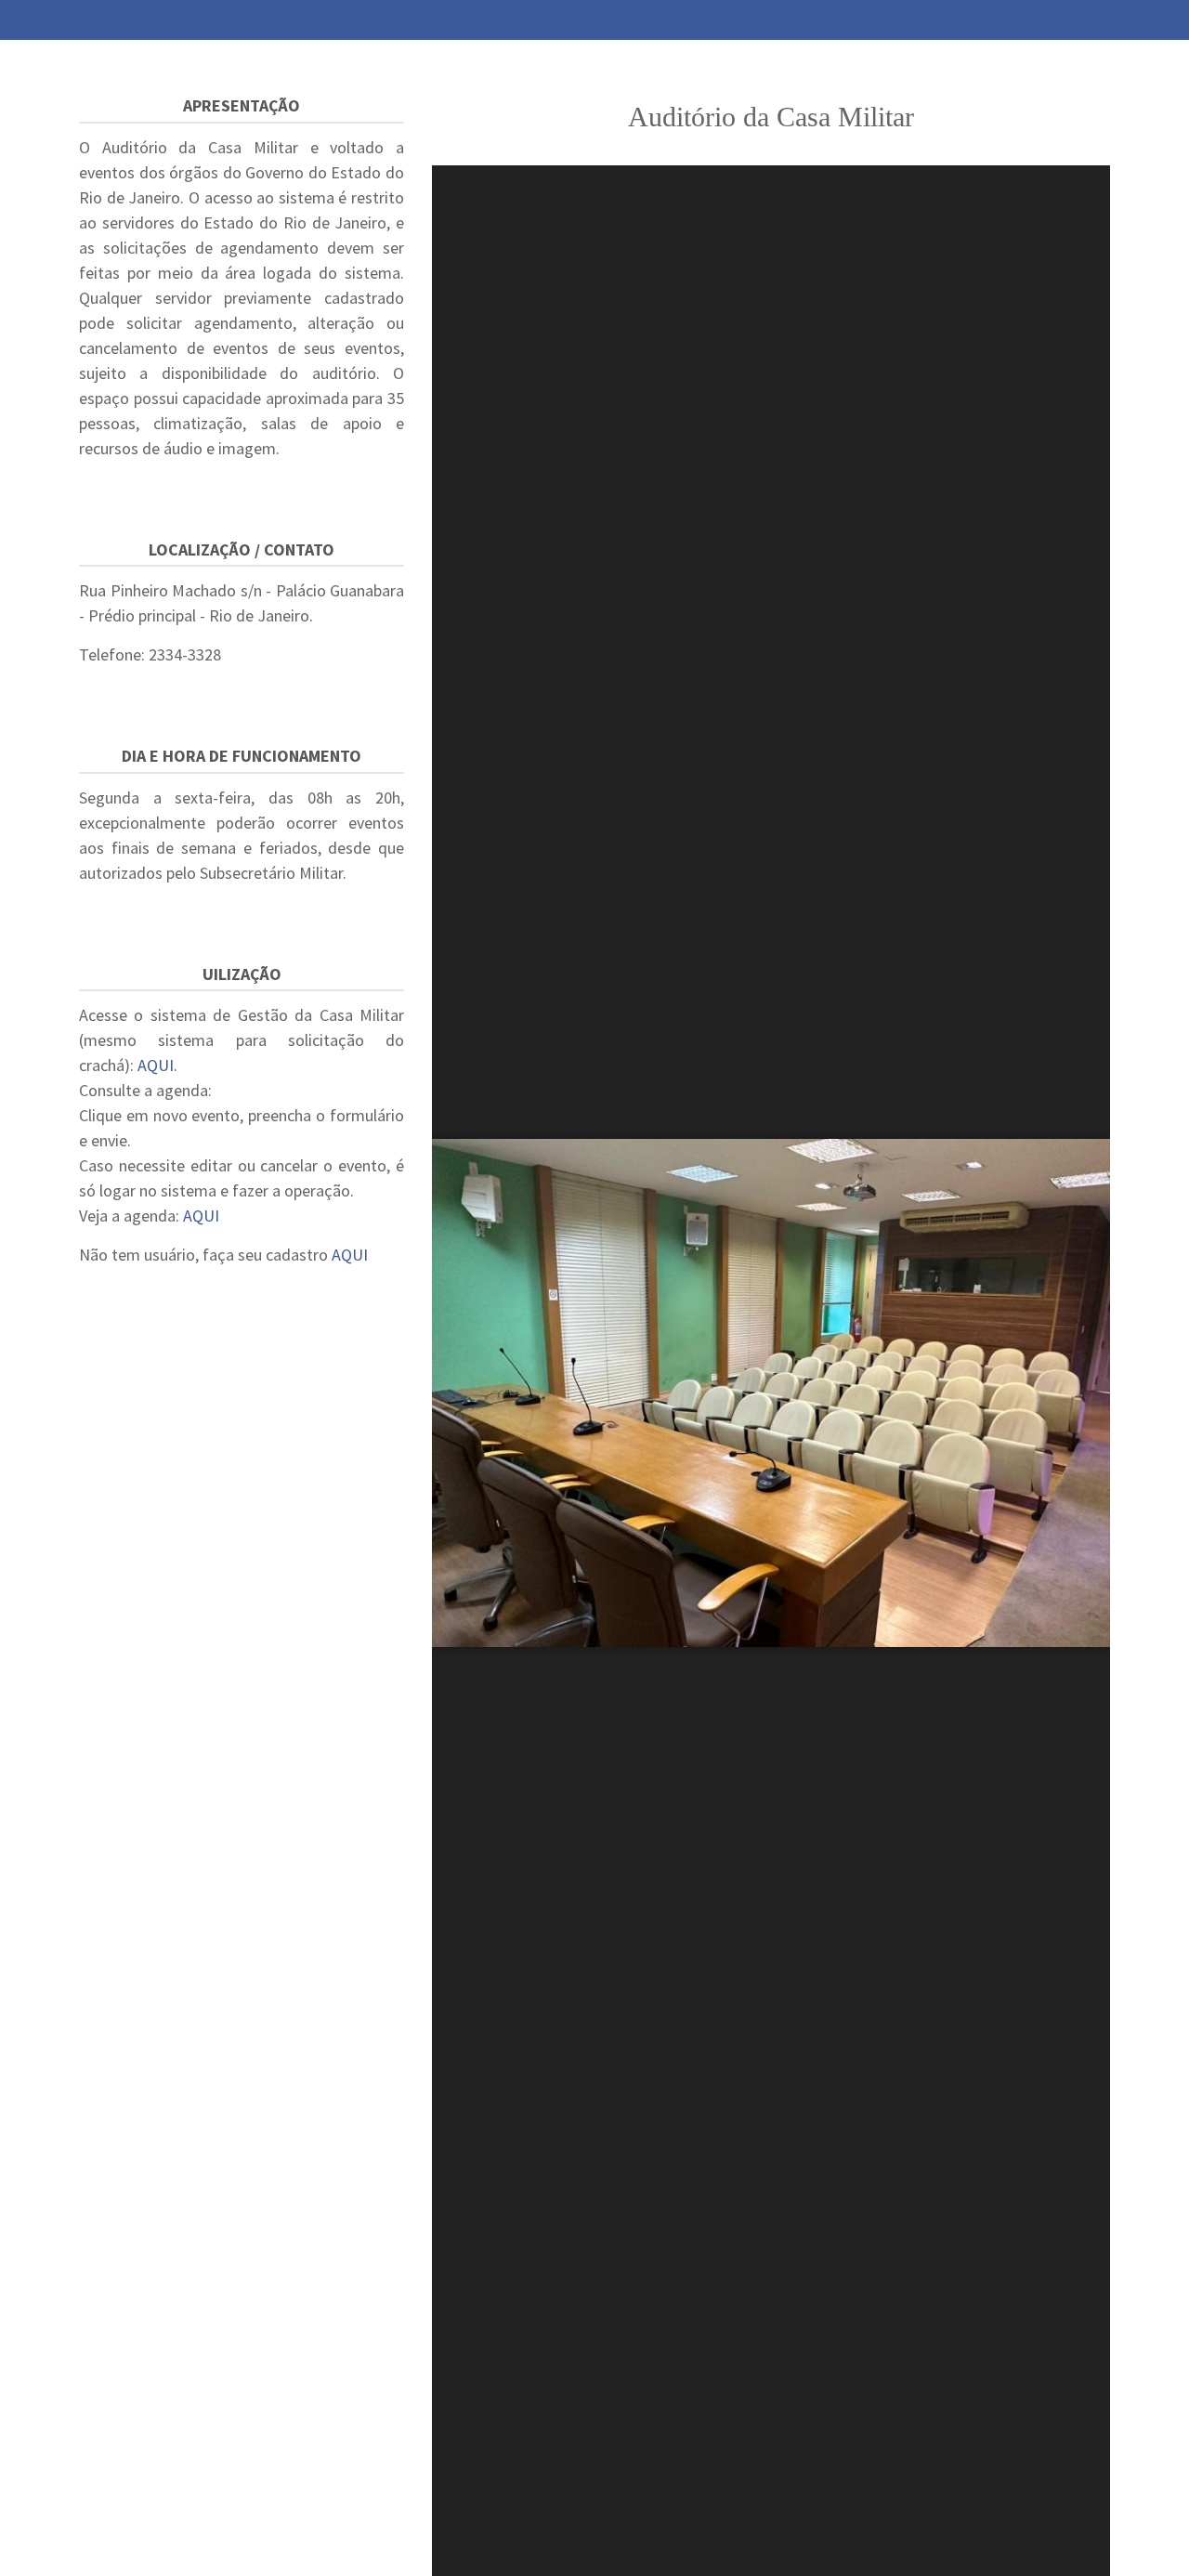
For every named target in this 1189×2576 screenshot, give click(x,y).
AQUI (156, 1065)
